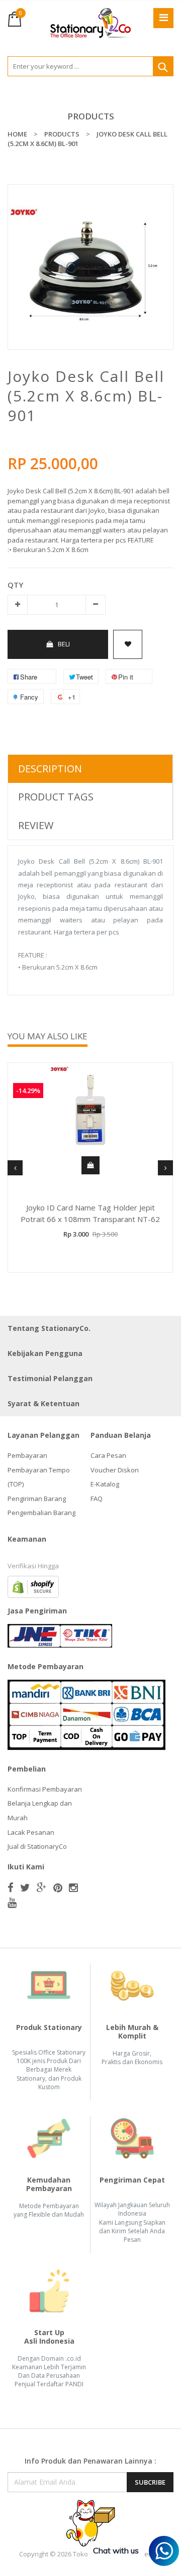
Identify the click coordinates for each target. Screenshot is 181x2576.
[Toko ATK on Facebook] (11, 1887)
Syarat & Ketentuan (43, 1403)
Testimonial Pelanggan (50, 1378)
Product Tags (56, 797)
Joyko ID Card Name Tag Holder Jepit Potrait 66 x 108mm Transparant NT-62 (90, 1213)
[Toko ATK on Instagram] (73, 1887)
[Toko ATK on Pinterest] (58, 1887)
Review (36, 825)
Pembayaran (27, 1455)
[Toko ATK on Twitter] (25, 1887)
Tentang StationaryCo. (49, 1328)
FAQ (97, 1499)
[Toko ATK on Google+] (42, 1887)
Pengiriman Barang (37, 1499)
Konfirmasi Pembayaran (45, 1789)
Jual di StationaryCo (37, 1846)
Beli (64, 644)
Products (91, 116)
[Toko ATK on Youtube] (12, 1903)
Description (50, 769)
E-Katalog (105, 1484)
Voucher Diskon (115, 1470)
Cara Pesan (108, 1455)
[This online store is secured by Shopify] (33, 1586)
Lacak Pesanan (31, 1832)
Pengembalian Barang (41, 1513)
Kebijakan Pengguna (45, 1353)
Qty (15, 585)
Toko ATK (87, 2554)
